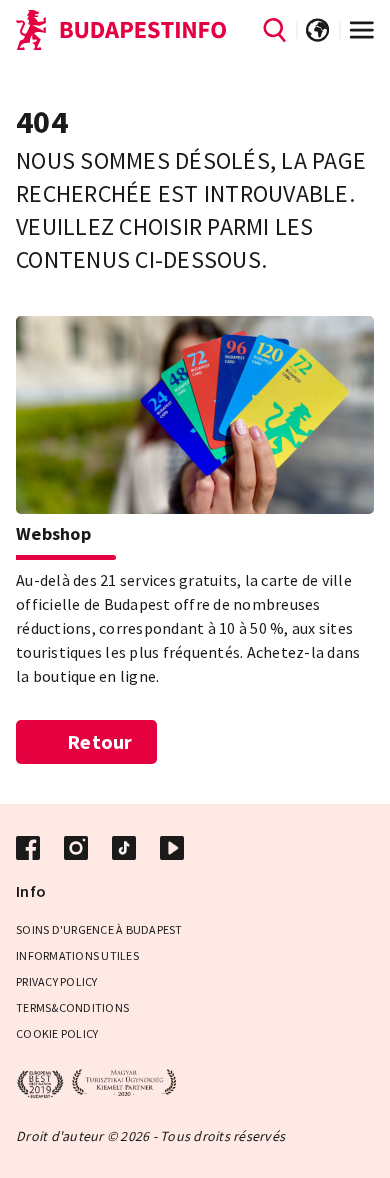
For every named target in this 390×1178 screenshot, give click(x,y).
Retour (100, 741)
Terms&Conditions (72, 1007)
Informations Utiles (77, 955)
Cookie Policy (57, 1033)
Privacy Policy (57, 981)
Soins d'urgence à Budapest (99, 929)
